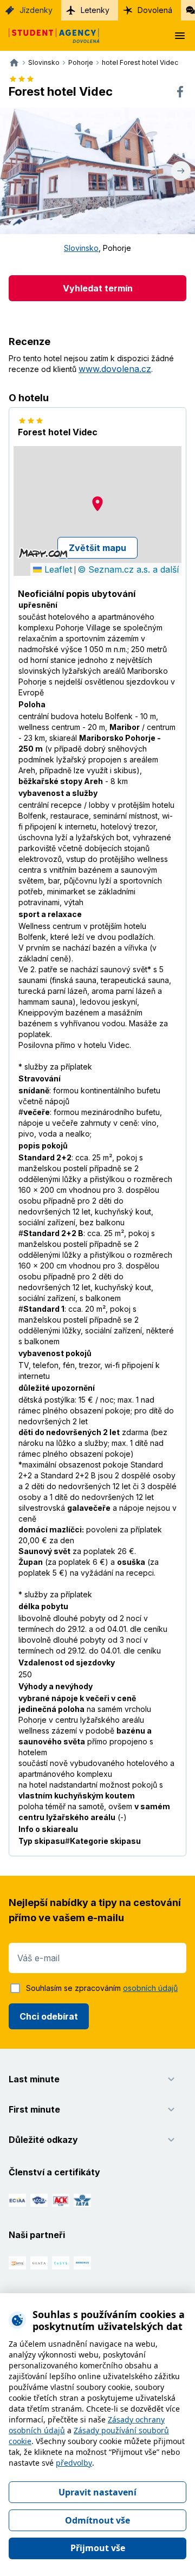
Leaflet (57, 569)
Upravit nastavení (97, 2492)
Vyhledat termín (98, 288)
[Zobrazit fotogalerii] (97, 171)
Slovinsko (81, 248)
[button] (97, 504)
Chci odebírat (49, 2016)
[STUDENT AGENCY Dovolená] (50, 36)
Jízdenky (36, 10)
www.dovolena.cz (115, 369)
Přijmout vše (98, 2548)
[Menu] (180, 36)
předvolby (74, 2463)
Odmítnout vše (97, 2520)
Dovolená (155, 10)
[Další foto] (181, 171)
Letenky (95, 10)
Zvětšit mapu (97, 548)
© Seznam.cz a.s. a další (128, 569)
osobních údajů (150, 1988)
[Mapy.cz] (43, 553)
